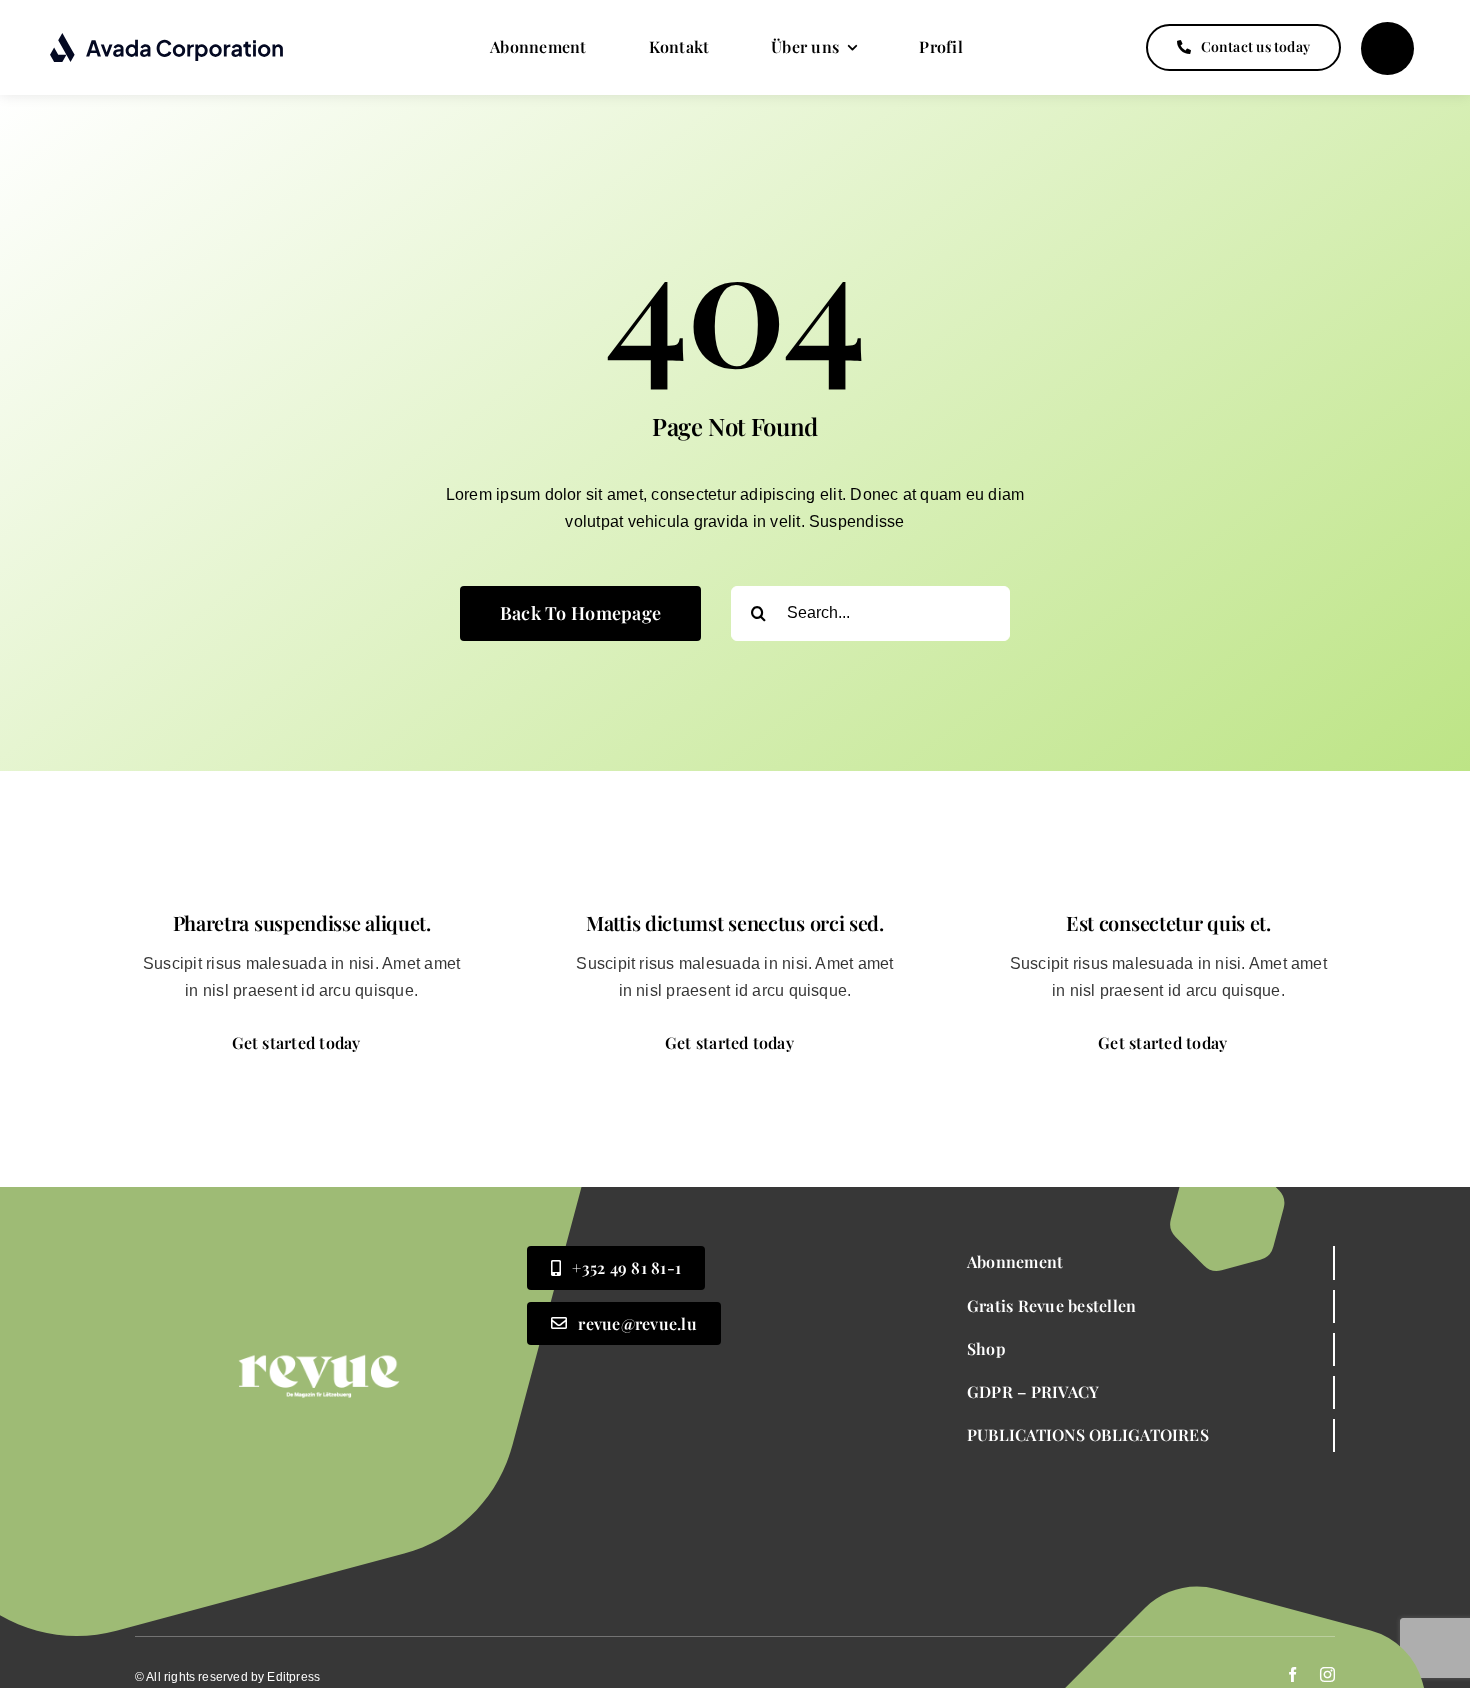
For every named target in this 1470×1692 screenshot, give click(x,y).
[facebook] (1292, 1674)
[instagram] (1327, 1674)
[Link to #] (1387, 48)
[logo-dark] (167, 39)
